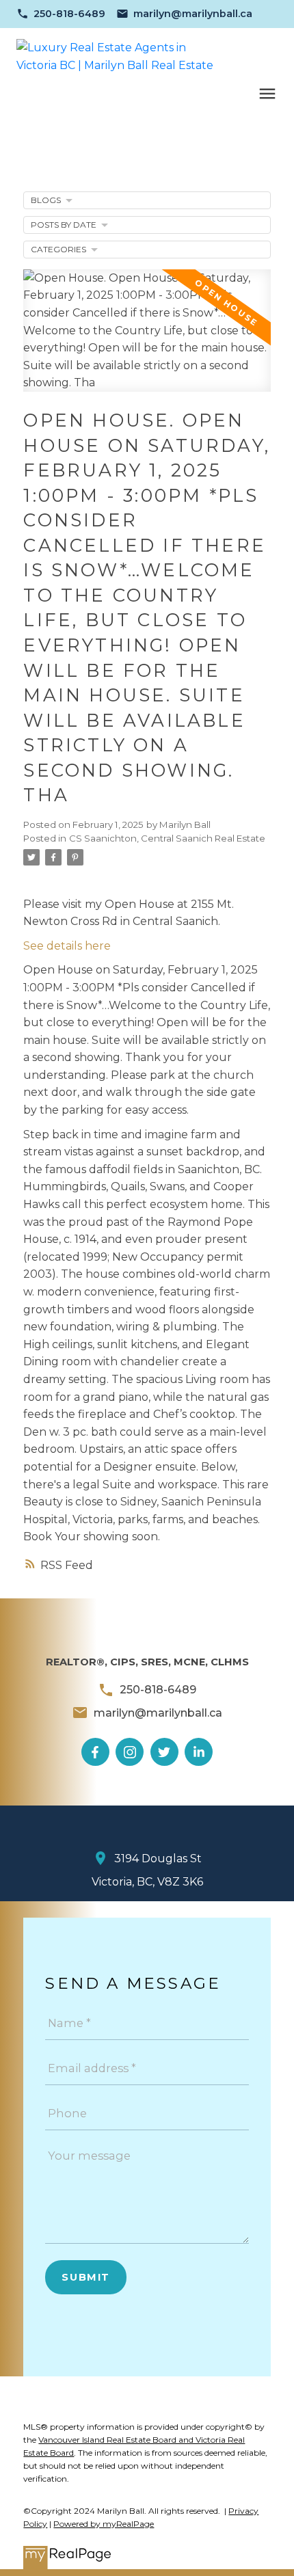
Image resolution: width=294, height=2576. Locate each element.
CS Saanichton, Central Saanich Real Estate (167, 838)
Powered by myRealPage (104, 2524)
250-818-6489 (69, 14)
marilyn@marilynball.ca (193, 14)
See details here (67, 946)
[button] (61, 14)
